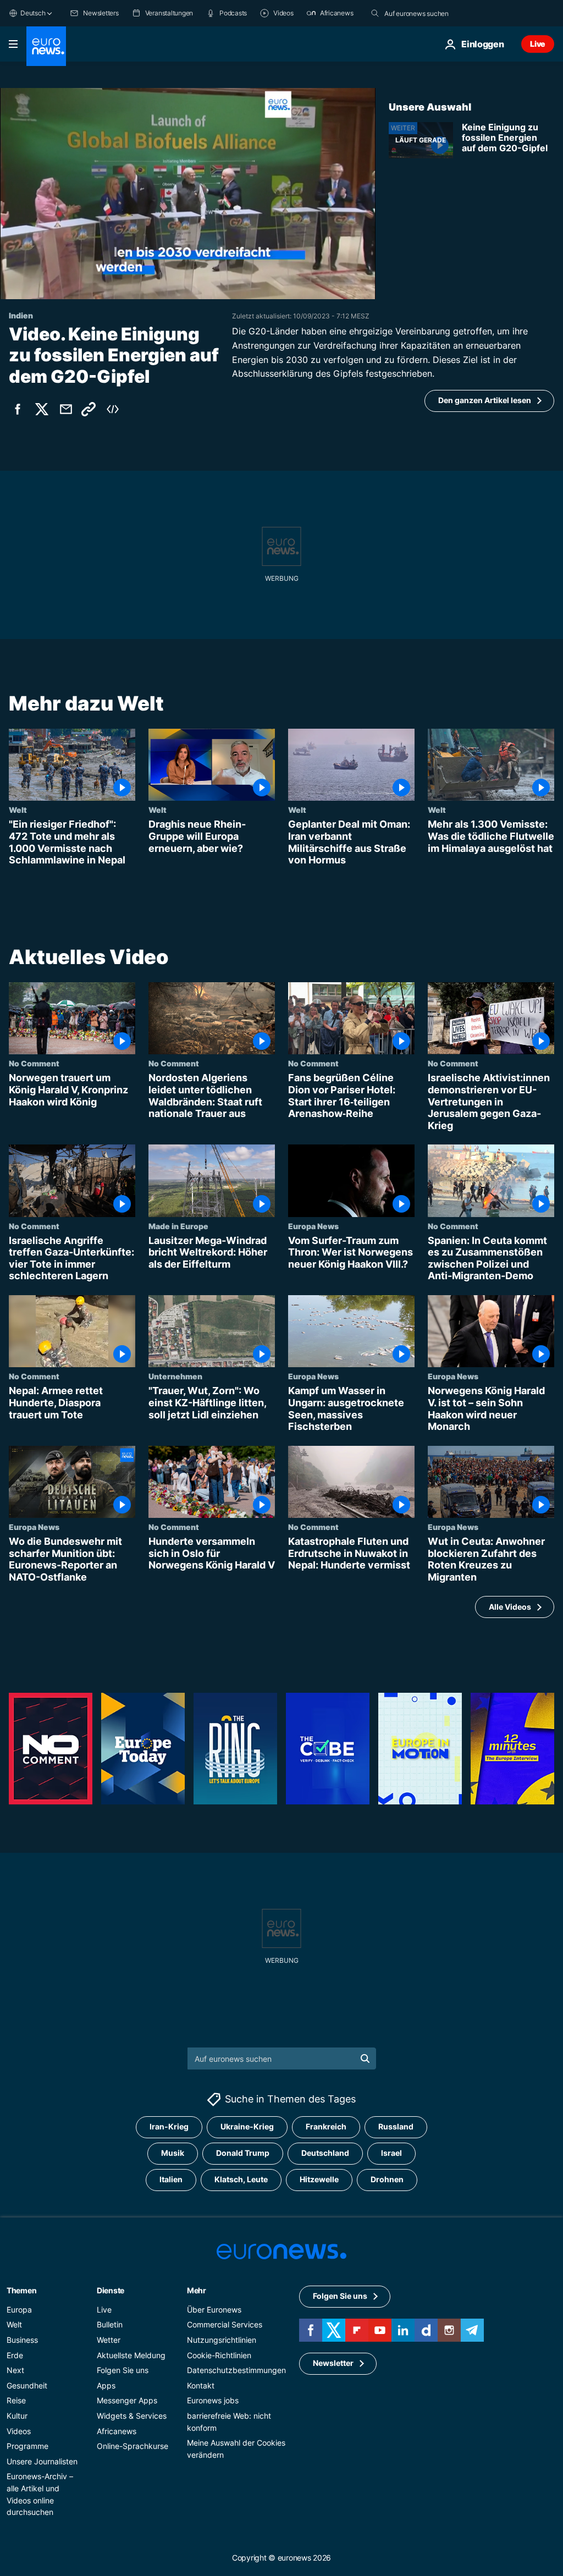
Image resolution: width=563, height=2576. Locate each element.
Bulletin (110, 2324)
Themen (21, 2290)
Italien (171, 2179)
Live (538, 44)
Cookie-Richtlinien (219, 2355)
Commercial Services (225, 2324)
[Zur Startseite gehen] (46, 46)
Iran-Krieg (169, 2126)
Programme (27, 2446)
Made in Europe (178, 1226)
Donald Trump (243, 2153)
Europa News (313, 1226)
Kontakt (201, 2385)
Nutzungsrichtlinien (222, 2340)
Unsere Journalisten (42, 2461)
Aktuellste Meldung (131, 2355)
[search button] (375, 13)
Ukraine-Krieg (247, 2126)
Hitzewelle (319, 2179)
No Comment (34, 1063)
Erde (15, 2355)
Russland (396, 2126)
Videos (19, 2431)
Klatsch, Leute (241, 2179)
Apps (106, 2385)
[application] (188, 194)
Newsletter (333, 2363)
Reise (16, 2400)
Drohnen (387, 2179)
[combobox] (430, 13)
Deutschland (325, 2153)
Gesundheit (27, 2385)
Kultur (17, 2416)
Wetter (109, 2340)
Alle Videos (510, 1607)
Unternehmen (175, 1376)
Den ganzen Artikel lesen (485, 400)
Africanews (117, 2431)
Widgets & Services (132, 2416)
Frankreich (326, 2126)
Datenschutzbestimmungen (236, 2370)
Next (15, 2370)
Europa (19, 2310)
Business (22, 2340)
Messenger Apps (127, 2400)
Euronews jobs (213, 2400)
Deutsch (33, 13)
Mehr (197, 2290)
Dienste (111, 2290)
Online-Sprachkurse (133, 2446)
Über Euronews (214, 2310)
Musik (173, 2153)
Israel (391, 2153)
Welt (18, 810)
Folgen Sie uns (123, 2370)
